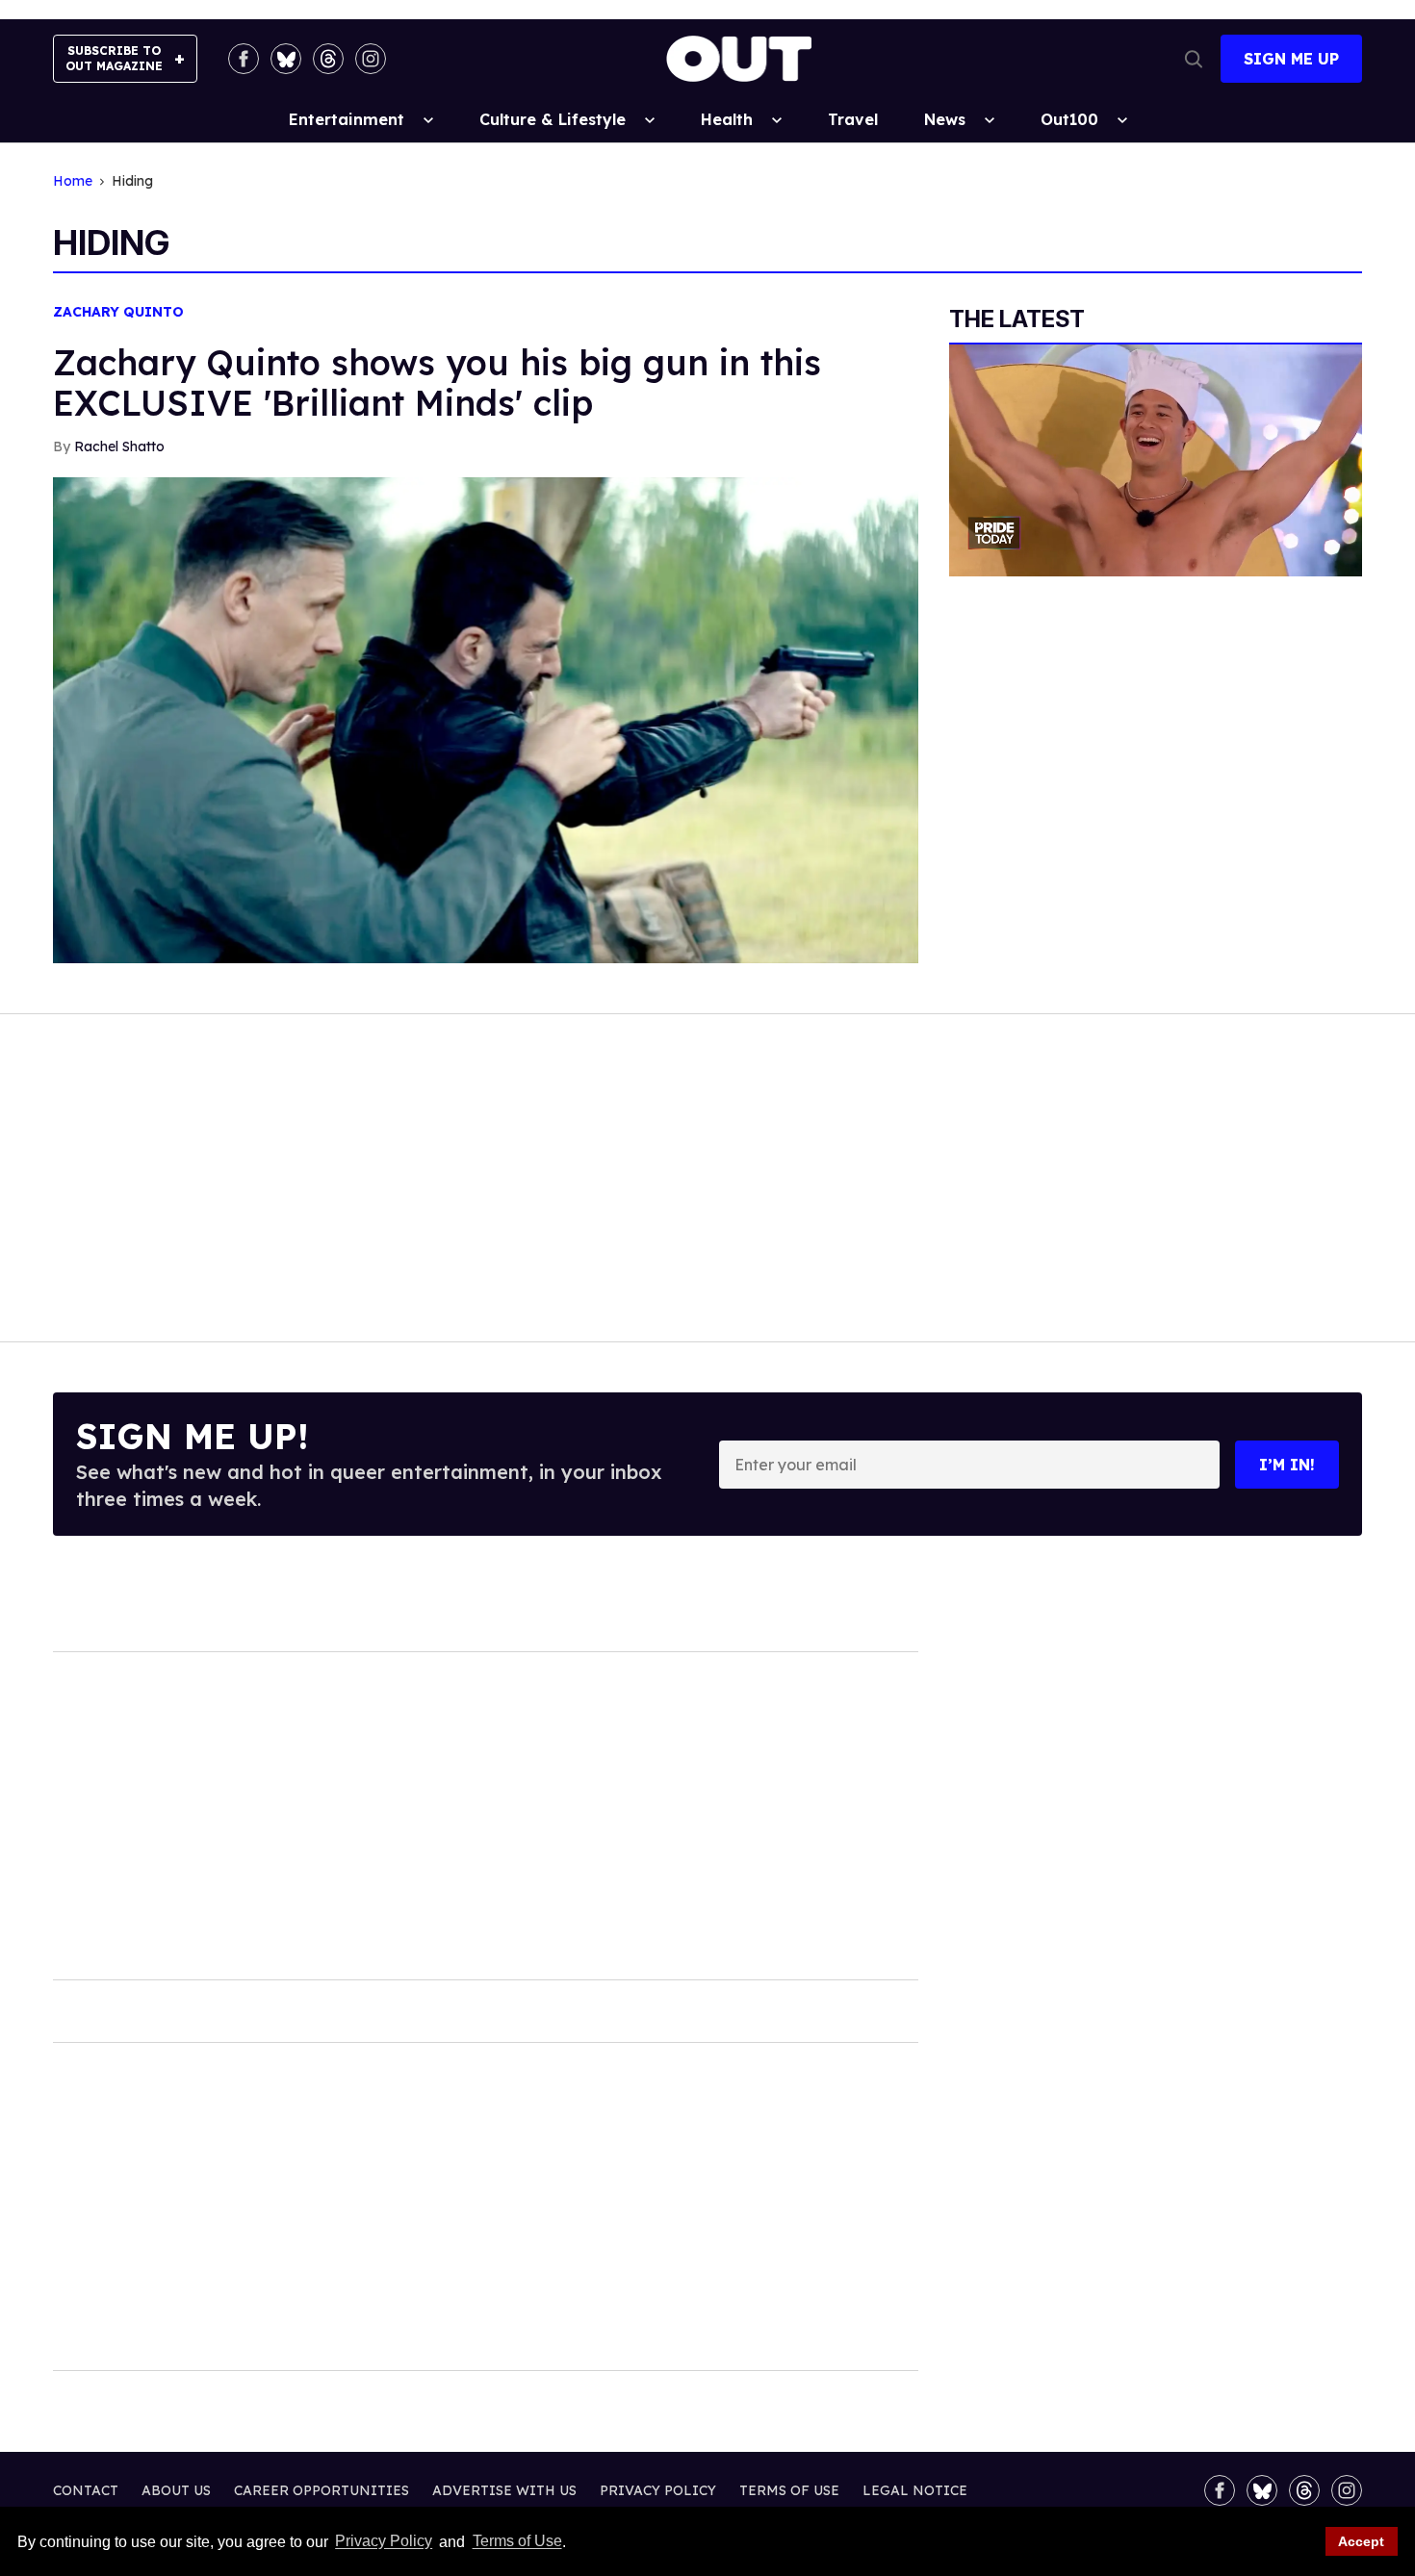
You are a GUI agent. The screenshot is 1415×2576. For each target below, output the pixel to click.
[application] (1156, 460)
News (945, 119)
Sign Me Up (1291, 59)
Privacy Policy (384, 2542)
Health (727, 119)
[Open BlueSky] (286, 59)
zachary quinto (118, 312)
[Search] (1194, 59)
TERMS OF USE (789, 2490)
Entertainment (347, 119)
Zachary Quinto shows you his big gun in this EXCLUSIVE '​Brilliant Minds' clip (437, 383)
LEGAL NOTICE (915, 2490)
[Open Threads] (328, 59)
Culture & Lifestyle (553, 119)
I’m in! (1287, 1465)
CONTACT (86, 2490)
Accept (1361, 2541)
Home (73, 181)
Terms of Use (517, 2542)
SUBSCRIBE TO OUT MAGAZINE (114, 58)
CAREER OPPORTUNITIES (322, 2490)
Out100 (1069, 119)
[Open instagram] (371, 59)
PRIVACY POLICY (658, 2490)
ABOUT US (176, 2490)
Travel (853, 119)
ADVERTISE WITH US (504, 2490)
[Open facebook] (244, 59)
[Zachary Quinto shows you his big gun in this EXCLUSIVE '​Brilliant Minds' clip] (486, 719)
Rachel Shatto (119, 446)
